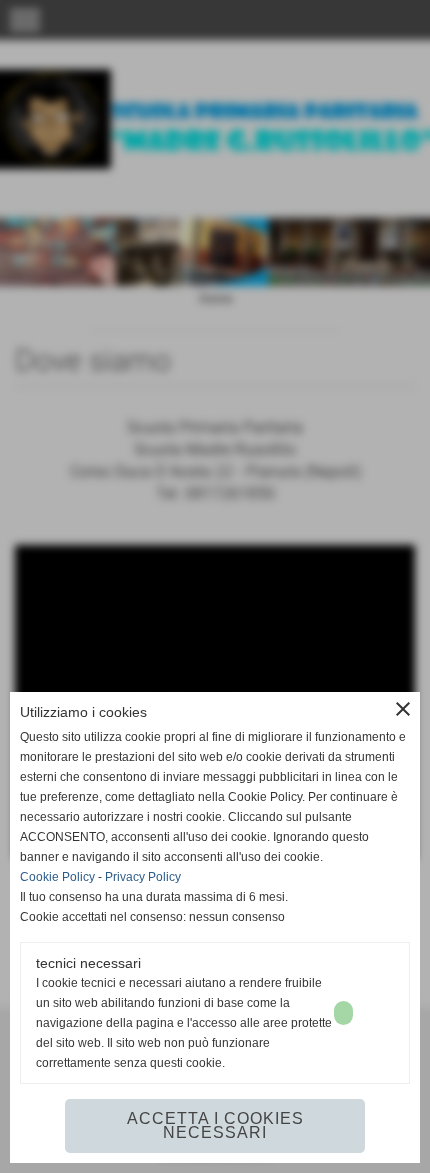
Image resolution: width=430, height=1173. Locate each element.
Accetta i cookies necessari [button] (215, 1125)
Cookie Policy (57, 877)
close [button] (403, 709)
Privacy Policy (143, 877)
